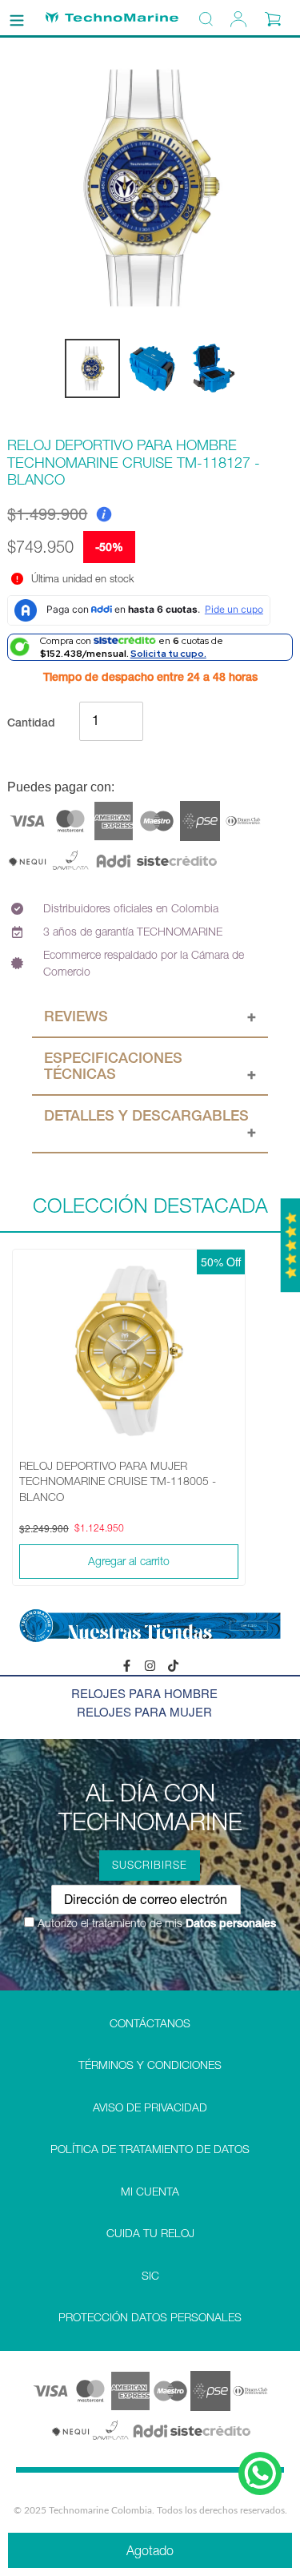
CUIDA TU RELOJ (150, 2233)
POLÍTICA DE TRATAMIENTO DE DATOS (150, 2149)
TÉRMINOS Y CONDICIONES (150, 2065)
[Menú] (17, 18)
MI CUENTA (150, 2192)
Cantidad (31, 722)
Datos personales (229, 1923)
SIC (150, 2276)
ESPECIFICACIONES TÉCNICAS (113, 1066)
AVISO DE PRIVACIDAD (150, 2107)
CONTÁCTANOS (150, 2023)
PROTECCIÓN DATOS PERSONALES (150, 2317)
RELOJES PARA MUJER (144, 1711)
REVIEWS (76, 1016)
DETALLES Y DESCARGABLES (146, 1115)
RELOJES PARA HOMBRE (144, 1693)
